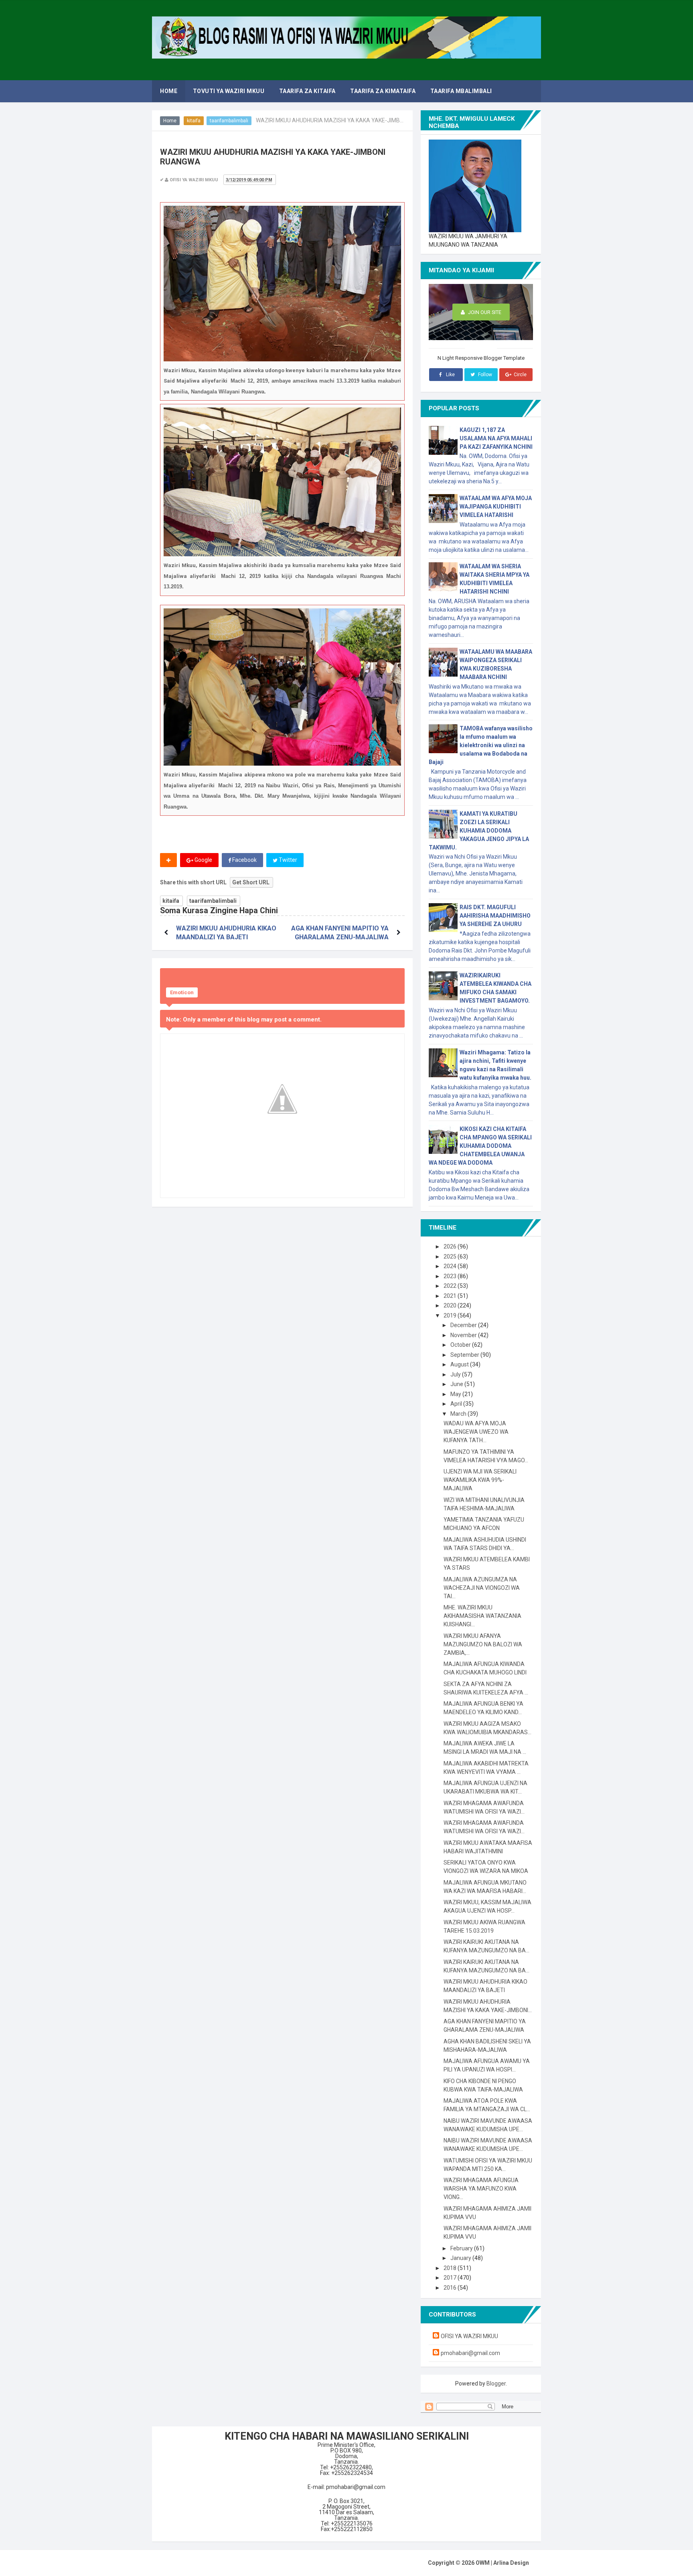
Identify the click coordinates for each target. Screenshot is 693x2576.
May (456, 1394)
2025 (451, 1257)
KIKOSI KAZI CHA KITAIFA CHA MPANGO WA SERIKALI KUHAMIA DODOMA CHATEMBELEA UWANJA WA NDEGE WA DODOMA (480, 1146)
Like (450, 375)
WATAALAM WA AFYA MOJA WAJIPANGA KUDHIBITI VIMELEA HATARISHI (496, 507)
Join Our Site (484, 312)
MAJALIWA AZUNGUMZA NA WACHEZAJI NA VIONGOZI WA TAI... (482, 1588)
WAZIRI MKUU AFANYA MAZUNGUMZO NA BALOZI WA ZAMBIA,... (483, 1644)
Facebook (244, 860)
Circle (520, 375)
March (459, 1414)
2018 (451, 2268)
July (456, 1374)
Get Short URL (251, 882)
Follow (484, 375)
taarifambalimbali (229, 121)
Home (170, 121)
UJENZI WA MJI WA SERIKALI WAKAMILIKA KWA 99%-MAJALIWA (480, 1480)
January (461, 2258)
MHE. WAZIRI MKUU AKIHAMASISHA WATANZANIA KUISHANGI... (482, 1616)
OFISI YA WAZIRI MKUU (469, 2336)
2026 (451, 1246)
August (460, 1364)
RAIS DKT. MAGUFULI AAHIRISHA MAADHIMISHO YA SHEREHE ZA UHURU (495, 916)
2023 (451, 1276)
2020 (451, 1305)
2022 (451, 1286)
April (457, 1404)
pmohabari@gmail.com (470, 2353)
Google (203, 860)
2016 (451, 2288)
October (461, 1345)
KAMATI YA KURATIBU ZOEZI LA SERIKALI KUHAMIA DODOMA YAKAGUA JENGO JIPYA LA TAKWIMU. (479, 831)
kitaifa (194, 121)
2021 (451, 1296)
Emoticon (182, 992)
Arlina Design (511, 2563)
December (464, 1325)
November (464, 1335)
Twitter (287, 860)
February (462, 2248)
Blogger (496, 2383)
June (457, 1384)
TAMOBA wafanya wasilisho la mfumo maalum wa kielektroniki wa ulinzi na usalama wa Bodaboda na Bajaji (481, 745)
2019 (451, 1315)
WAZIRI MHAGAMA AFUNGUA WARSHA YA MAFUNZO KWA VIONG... (481, 2189)
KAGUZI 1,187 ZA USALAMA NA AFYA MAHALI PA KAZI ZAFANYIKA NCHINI (496, 438)
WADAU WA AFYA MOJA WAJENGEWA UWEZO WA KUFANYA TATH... (476, 1432)
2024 (451, 1266)
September (465, 1355)
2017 (451, 2278)
